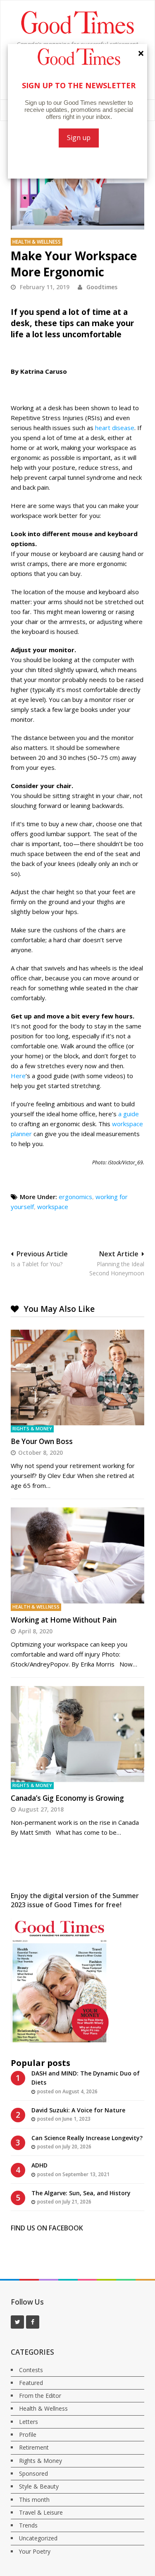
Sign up (79, 138)
